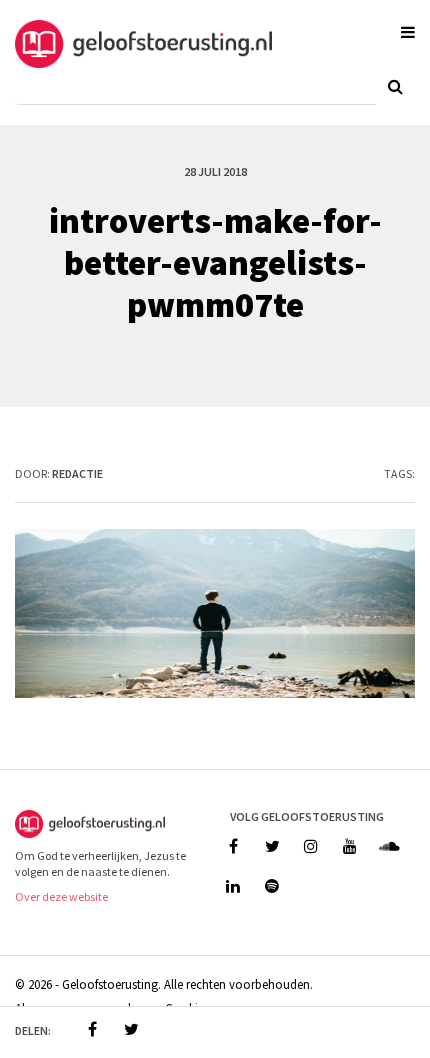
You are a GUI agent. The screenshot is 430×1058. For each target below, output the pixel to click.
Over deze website (61, 896)
